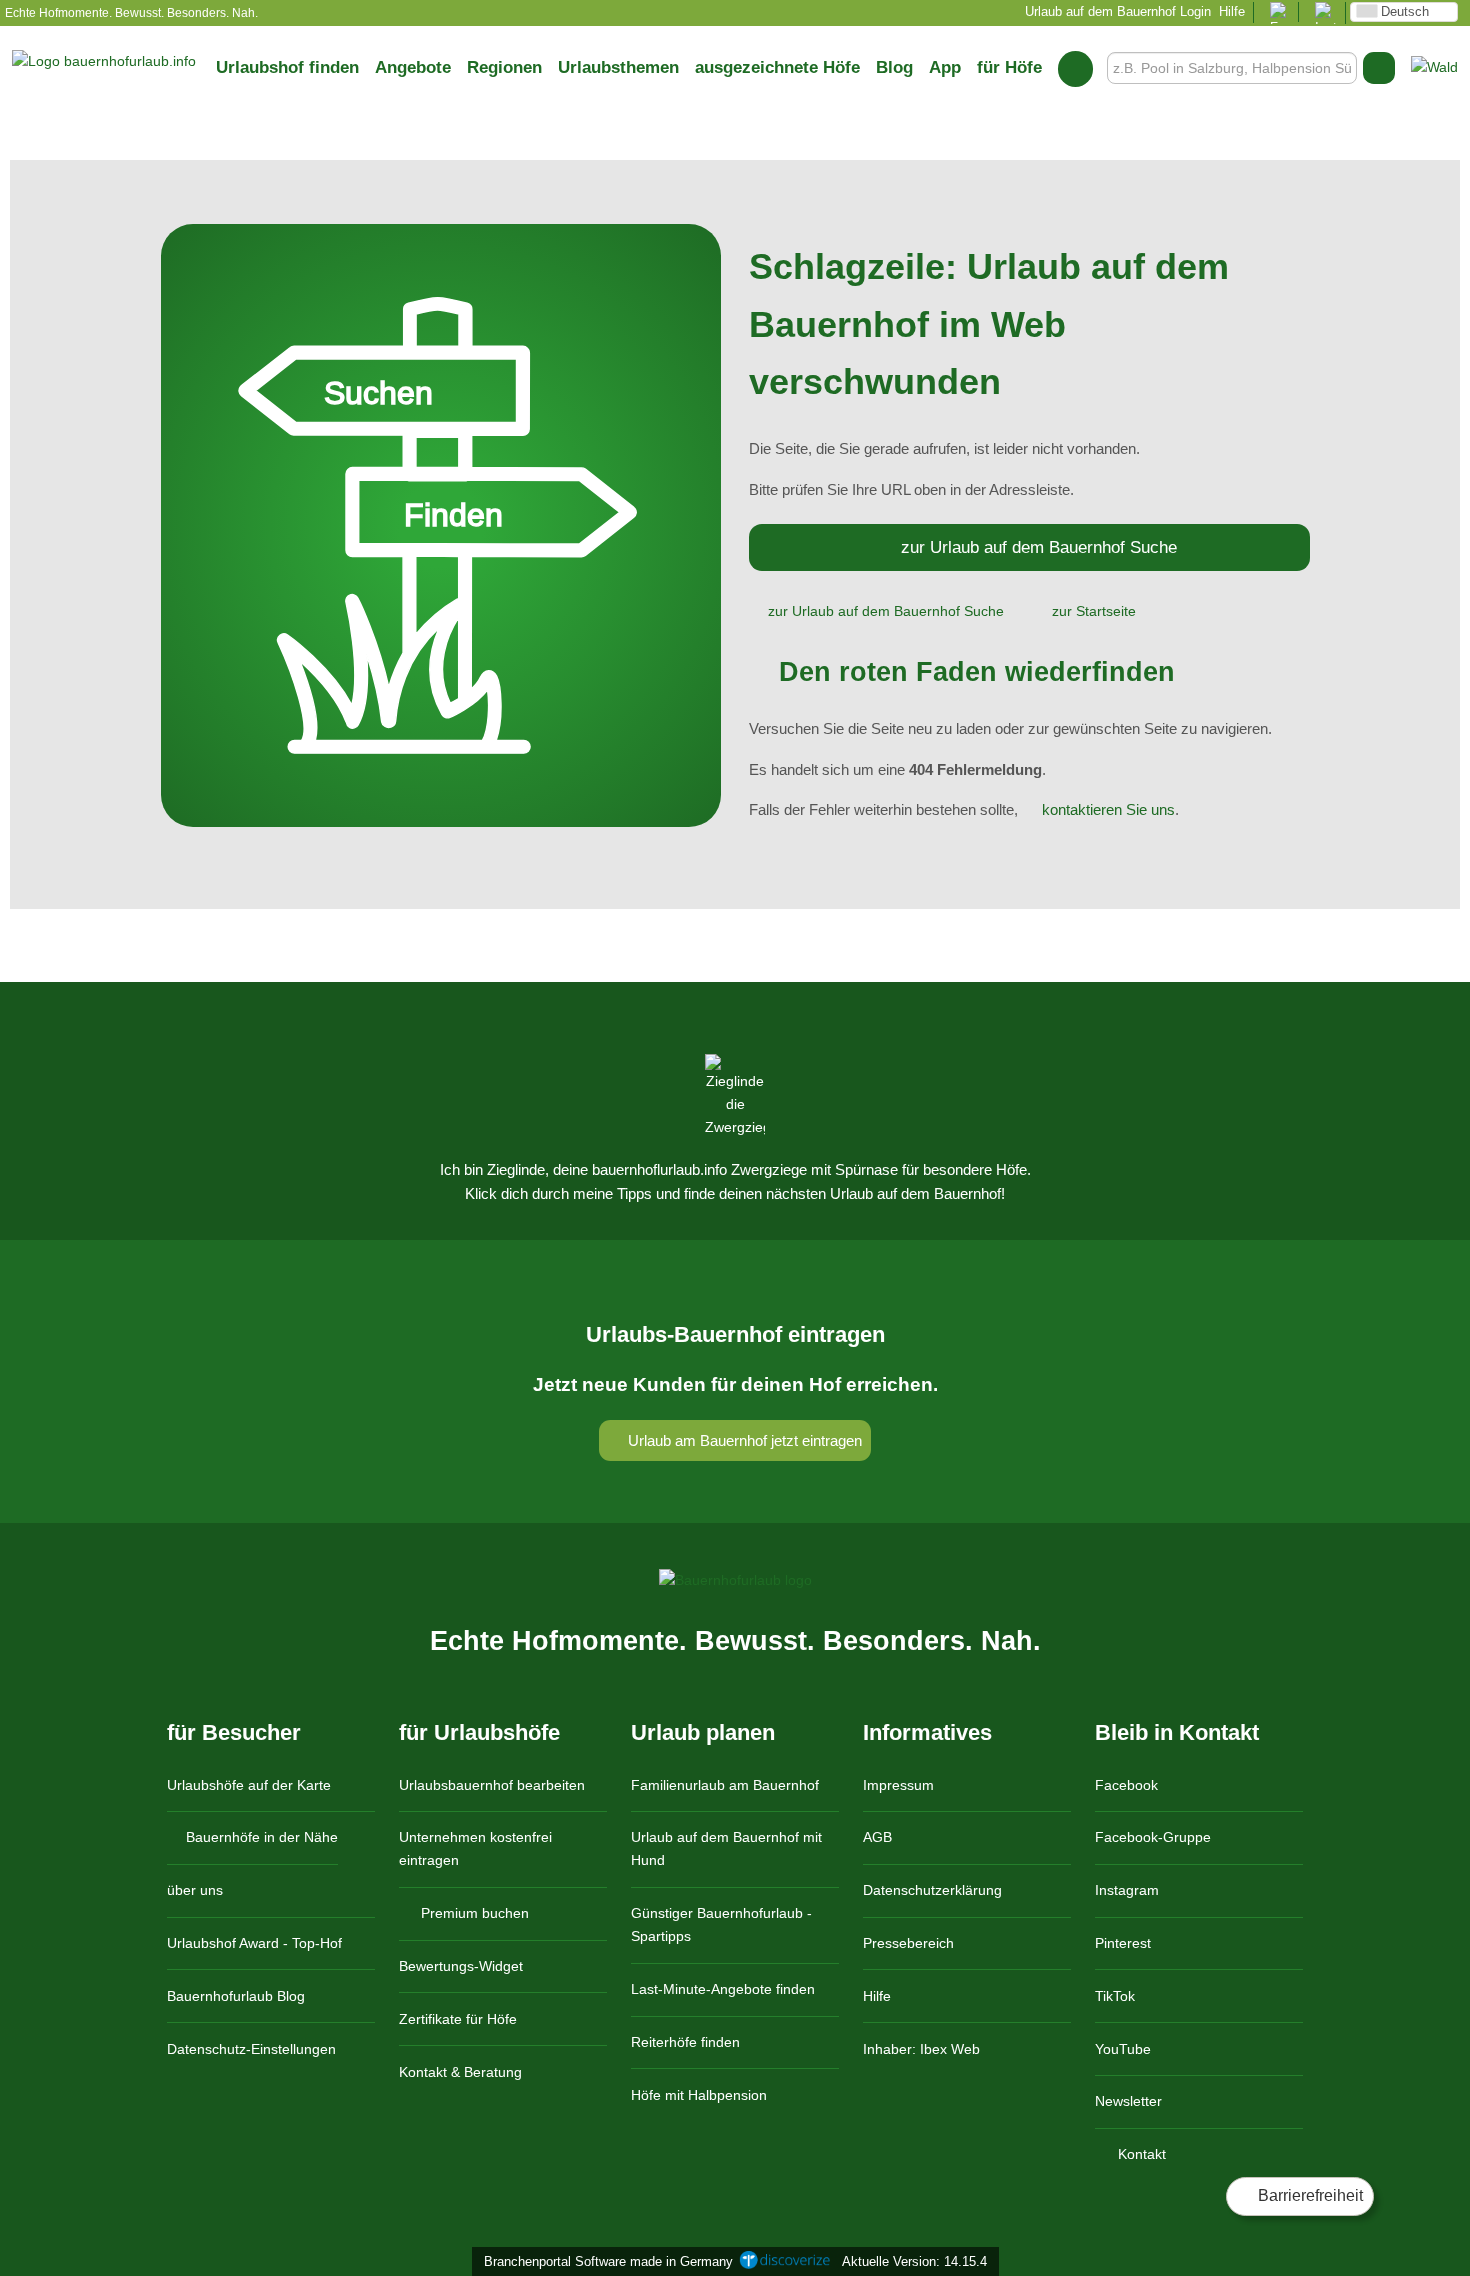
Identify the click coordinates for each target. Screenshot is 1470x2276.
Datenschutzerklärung (932, 1890)
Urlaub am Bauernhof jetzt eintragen (743, 1440)
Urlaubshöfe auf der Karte (249, 1785)
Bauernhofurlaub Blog (236, 1996)
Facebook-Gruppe (1153, 1837)
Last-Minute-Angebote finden (723, 1989)
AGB (877, 1837)
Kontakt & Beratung (460, 2072)
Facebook (1126, 1785)
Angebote (413, 67)
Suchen (1379, 68)
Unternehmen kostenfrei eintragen (475, 1848)
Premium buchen (473, 1913)
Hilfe (1232, 11)
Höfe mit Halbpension (699, 2095)
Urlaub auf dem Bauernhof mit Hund (726, 1848)
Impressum (898, 1785)
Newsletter (1128, 2101)
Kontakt (1140, 2154)
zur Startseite (1094, 611)
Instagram (1127, 1890)
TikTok (1115, 1996)
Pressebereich (908, 1943)
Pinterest (1123, 1943)
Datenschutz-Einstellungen (251, 2049)
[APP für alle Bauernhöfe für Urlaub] (1434, 67)
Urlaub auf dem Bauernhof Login (1116, 11)
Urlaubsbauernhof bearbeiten (492, 1785)
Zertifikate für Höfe (458, 2019)
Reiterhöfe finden (685, 2042)
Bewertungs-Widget (461, 1966)
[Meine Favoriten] (1075, 68)
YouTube (1123, 2049)
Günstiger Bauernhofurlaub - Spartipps (721, 1924)
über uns (195, 1890)
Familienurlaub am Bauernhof (725, 1785)
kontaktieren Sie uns (1108, 809)
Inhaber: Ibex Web (921, 2049)
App (945, 67)
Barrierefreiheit (1308, 2195)
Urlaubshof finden (287, 67)
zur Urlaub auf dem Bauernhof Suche (1039, 547)
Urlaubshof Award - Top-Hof (254, 1943)
